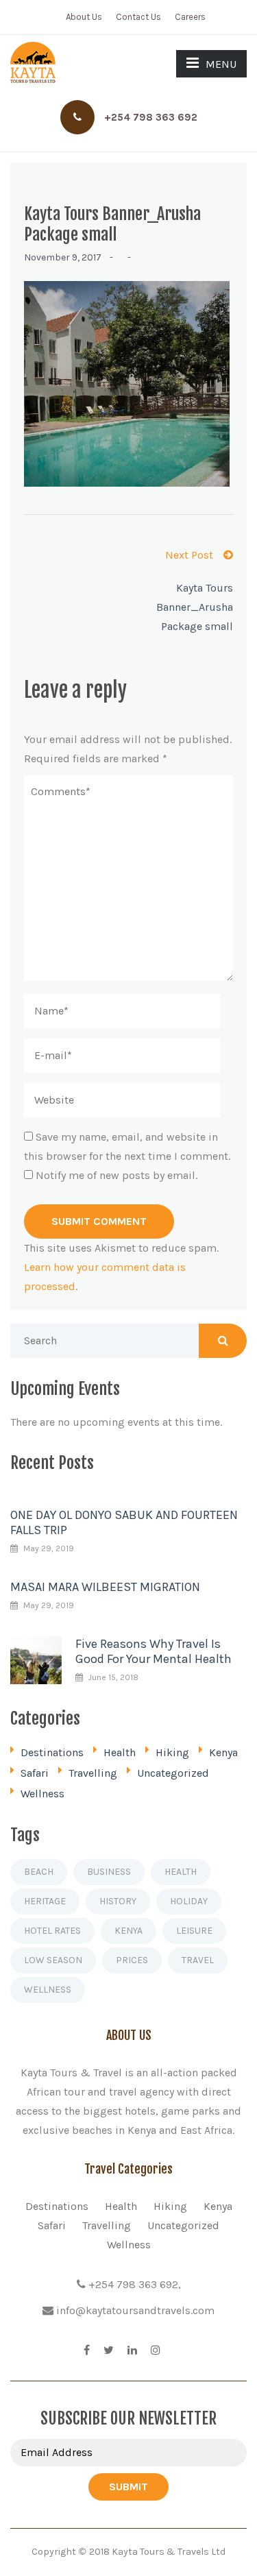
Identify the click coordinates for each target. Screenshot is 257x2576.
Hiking (172, 1752)
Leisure (194, 1931)
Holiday (189, 1901)
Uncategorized (173, 1773)
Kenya (223, 1752)
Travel (198, 1960)
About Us (84, 17)
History (118, 1901)
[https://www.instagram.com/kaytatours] (156, 2350)
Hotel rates (52, 1931)
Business (109, 1872)
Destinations (52, 1752)
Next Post (189, 555)
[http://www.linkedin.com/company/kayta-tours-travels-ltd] (132, 2350)
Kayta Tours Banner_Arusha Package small (195, 607)
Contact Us (138, 17)
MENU (221, 64)
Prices (132, 1960)
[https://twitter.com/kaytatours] (109, 2350)
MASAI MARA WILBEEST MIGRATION (105, 1587)
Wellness (42, 1794)
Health (120, 1752)
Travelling (93, 1773)
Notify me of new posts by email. (117, 1175)
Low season (53, 1960)
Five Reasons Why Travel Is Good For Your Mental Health (154, 1651)
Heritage (45, 1901)
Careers (190, 17)
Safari (35, 1773)
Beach (39, 1872)
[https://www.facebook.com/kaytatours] (87, 2350)
